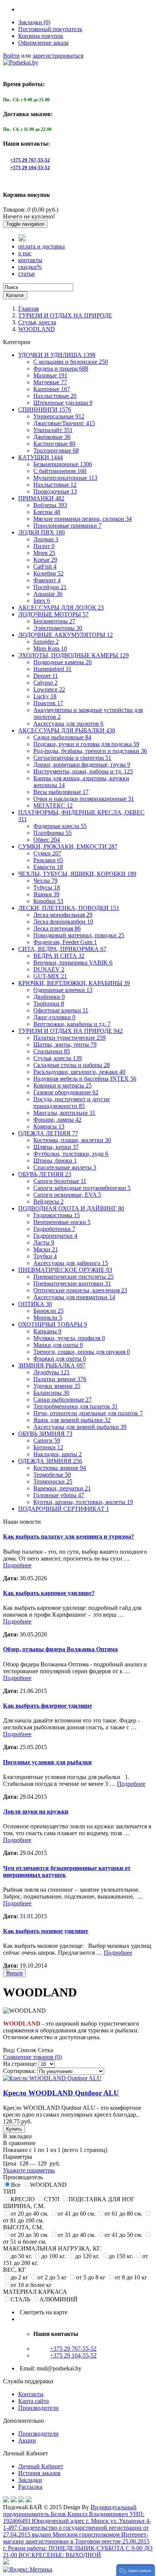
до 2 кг (19, 2277)
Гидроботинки (54, 1229)
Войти (11, 56)
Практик (48, 703)
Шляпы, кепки (56, 1147)
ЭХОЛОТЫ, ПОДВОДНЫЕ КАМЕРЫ (73, 655)
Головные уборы (59, 1495)
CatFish (45, 567)
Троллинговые (56, 450)
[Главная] (22, 240)
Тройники (49, 1004)
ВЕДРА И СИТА (59, 956)
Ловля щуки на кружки (36, 1811)
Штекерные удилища (63, 403)
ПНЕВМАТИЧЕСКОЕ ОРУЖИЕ (65, 1270)
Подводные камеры (62, 662)
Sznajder (46, 642)
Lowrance (49, 689)
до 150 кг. (121, 2256)
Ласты (44, 1242)
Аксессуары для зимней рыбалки (80, 1427)
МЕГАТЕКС (53, 805)
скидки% (30, 267)
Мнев (44, 553)
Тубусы (47, 887)
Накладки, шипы (58, 1454)
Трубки (45, 1256)
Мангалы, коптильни (64, 1113)
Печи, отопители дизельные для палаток (88, 1413)
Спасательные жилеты (65, 1167)
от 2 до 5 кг (52, 2277)
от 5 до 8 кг (91, 2277)
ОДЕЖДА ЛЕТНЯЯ (48, 1133)
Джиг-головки (54, 1017)
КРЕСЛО (23, 2199)
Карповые (52, 389)
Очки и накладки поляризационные (84, 799)
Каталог (15, 295)
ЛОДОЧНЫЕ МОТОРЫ (53, 614)
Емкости (48, 867)
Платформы (52, 833)
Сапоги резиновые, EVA (67, 1195)
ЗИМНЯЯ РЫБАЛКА (52, 1365)
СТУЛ (52, 2199)
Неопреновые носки (62, 1222)
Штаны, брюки (55, 1161)
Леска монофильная (63, 915)
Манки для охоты (58, 1345)
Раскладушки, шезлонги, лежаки (79, 1072)
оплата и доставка (41, 246)
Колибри (48, 573)
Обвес (47, 840)
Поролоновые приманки (67, 526)
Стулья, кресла (37, 322)
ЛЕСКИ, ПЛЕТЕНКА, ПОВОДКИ (69, 908)
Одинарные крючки (63, 990)
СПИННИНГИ (45, 409)
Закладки (30, 2480)
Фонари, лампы (57, 1120)
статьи (27, 274)
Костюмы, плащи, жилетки (72, 1140)
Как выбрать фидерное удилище (48, 1706)
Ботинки (48, 1447)
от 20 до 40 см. (30, 2214)
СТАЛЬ (20, 2299)
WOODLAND (37, 329)
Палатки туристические (69, 1038)
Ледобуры (51, 1372)
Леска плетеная (57, 928)
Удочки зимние (57, 1386)
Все (16, 2185)
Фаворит (47, 580)
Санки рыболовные (62, 1400)
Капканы (47, 1331)
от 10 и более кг (31, 2285)
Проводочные (55, 491)
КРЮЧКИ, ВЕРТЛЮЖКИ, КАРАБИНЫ (74, 983)
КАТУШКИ (41, 457)
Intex (42, 601)
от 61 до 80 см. (123, 2214)
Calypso (45, 683)
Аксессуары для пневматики (74, 1297)
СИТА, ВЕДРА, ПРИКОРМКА (62, 949)
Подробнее (17, 1565)
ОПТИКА (35, 1304)
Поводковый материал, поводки (79, 935)
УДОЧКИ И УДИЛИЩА (57, 355)
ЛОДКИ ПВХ (41, 532)
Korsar (45, 560)
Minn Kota (50, 648)
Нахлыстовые (55, 396)
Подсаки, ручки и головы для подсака (86, 744)
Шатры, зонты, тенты (65, 1044)
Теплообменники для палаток (76, 1406)
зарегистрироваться (58, 56)
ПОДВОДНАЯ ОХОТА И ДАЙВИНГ (71, 1208)
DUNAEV (49, 969)
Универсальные (59, 416)
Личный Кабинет (41, 2466)
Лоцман (46, 539)
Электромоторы (58, 628)
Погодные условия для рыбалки (47, 1762)
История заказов (39, 2473)
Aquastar (48, 594)
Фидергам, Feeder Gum (65, 942)
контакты (30, 260)
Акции (27, 2440)
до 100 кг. (54, 2256)
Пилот (44, 546)
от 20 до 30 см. (30, 2235)
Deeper (46, 676)
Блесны (47, 512)
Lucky (45, 696)
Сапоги (47, 1440)
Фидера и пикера (61, 369)
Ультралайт (53, 430)
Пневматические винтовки (72, 1283)
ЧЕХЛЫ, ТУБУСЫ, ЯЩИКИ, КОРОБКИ (77, 874)
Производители (38, 2408)
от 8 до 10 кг (131, 2277)
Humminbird (52, 669)
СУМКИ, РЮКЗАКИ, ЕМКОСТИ (68, 846)
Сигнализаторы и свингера (72, 758)
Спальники (52, 1051)
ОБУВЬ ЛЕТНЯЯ (45, 1174)
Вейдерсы (48, 1202)
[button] (136, 2570)
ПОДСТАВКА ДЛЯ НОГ (101, 2199)
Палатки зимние (60, 1379)
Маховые (50, 375)
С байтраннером (60, 471)
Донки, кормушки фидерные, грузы (82, 765)
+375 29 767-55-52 (30, 160)
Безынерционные (63, 464)
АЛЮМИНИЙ (58, 2299)
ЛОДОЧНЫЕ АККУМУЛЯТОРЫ (66, 635)
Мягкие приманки (83, 519)
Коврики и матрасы (62, 1085)
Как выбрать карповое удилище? (49, 1593)
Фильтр (14, 1973)
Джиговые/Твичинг (64, 423)
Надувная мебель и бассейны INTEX (85, 1079)
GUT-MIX (50, 976)
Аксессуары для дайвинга (71, 1263)
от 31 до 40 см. (76, 2235)
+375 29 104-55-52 (30, 167)
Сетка (45, 2050)
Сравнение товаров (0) (32, 2057)
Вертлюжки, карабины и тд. (72, 1024)
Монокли (48, 1318)
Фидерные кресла (60, 826)
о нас (25, 253)
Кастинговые (54, 444)
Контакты (31, 2394)
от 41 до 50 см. (123, 2235)
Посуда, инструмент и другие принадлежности (72, 1103)
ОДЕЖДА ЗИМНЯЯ (50, 1461)
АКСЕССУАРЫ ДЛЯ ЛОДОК (61, 607)
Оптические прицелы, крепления (80, 1290)
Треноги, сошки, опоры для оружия (82, 1352)
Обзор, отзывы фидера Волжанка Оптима (60, 1649)
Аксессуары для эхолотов (68, 724)
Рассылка (30, 2487)
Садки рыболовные (62, 737)
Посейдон (50, 587)
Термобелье (52, 1475)
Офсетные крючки (61, 1010)
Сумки (47, 853)
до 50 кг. (21, 2256)
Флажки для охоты (60, 1359)
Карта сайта (34, 2401)
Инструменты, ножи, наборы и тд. (83, 771)
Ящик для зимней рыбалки (72, 1420)
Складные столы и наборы (72, 1065)
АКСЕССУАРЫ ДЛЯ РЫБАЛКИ (67, 730)
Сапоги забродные (82, 1188)
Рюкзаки (48, 860)
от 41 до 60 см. (76, 2214)
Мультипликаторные (65, 478)
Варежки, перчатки (62, 1488)
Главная (28, 309)
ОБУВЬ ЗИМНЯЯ (45, 1434)
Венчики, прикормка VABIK (73, 963)
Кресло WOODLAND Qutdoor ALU (61, 2093)
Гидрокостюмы (57, 1215)
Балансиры (51, 1393)
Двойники (49, 997)
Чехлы (45, 881)
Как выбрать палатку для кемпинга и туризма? (69, 1536)
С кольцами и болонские (71, 362)
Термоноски (53, 1481)
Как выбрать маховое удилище (46, 1931)
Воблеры (50, 505)
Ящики (46, 894)
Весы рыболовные (61, 792)
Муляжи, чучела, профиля (69, 1338)
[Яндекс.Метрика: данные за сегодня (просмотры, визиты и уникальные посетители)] (28, 2570)
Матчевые (50, 382)
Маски (46, 1249)
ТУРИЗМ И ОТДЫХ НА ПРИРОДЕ (65, 315)
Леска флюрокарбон (63, 922)
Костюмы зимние (60, 1468)
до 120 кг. (87, 2256)
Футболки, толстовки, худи (71, 1154)
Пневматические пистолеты (73, 1277)
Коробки (48, 901)
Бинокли (48, 1311)
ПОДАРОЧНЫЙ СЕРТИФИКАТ (64, 1509)
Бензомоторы (54, 621)
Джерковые (52, 437)
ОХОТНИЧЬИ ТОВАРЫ (53, 1324)
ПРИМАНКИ (41, 498)
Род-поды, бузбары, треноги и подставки (90, 751)
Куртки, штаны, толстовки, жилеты (83, 1502)
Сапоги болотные (60, 1181)
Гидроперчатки (55, 1236)
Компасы (49, 1126)
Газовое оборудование (66, 1092)
